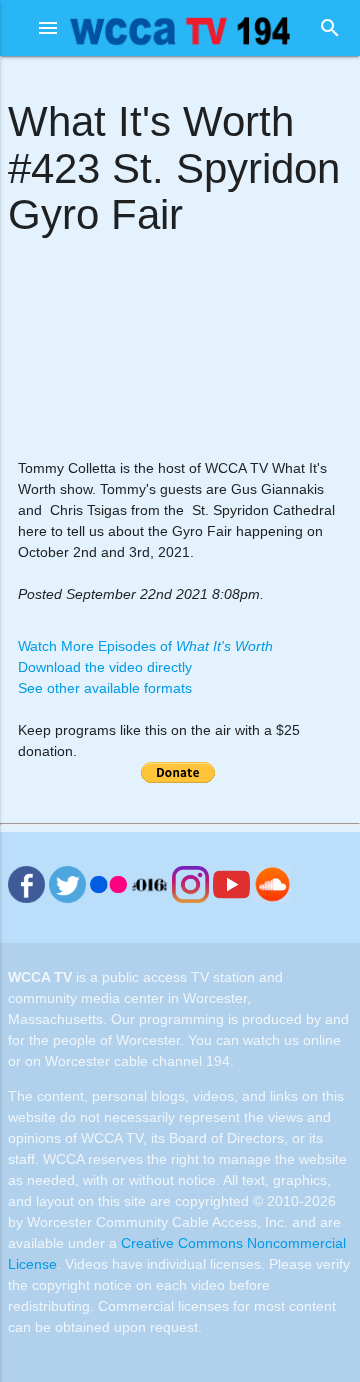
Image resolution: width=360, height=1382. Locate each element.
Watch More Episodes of (145, 646)
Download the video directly (105, 667)
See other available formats (105, 688)
